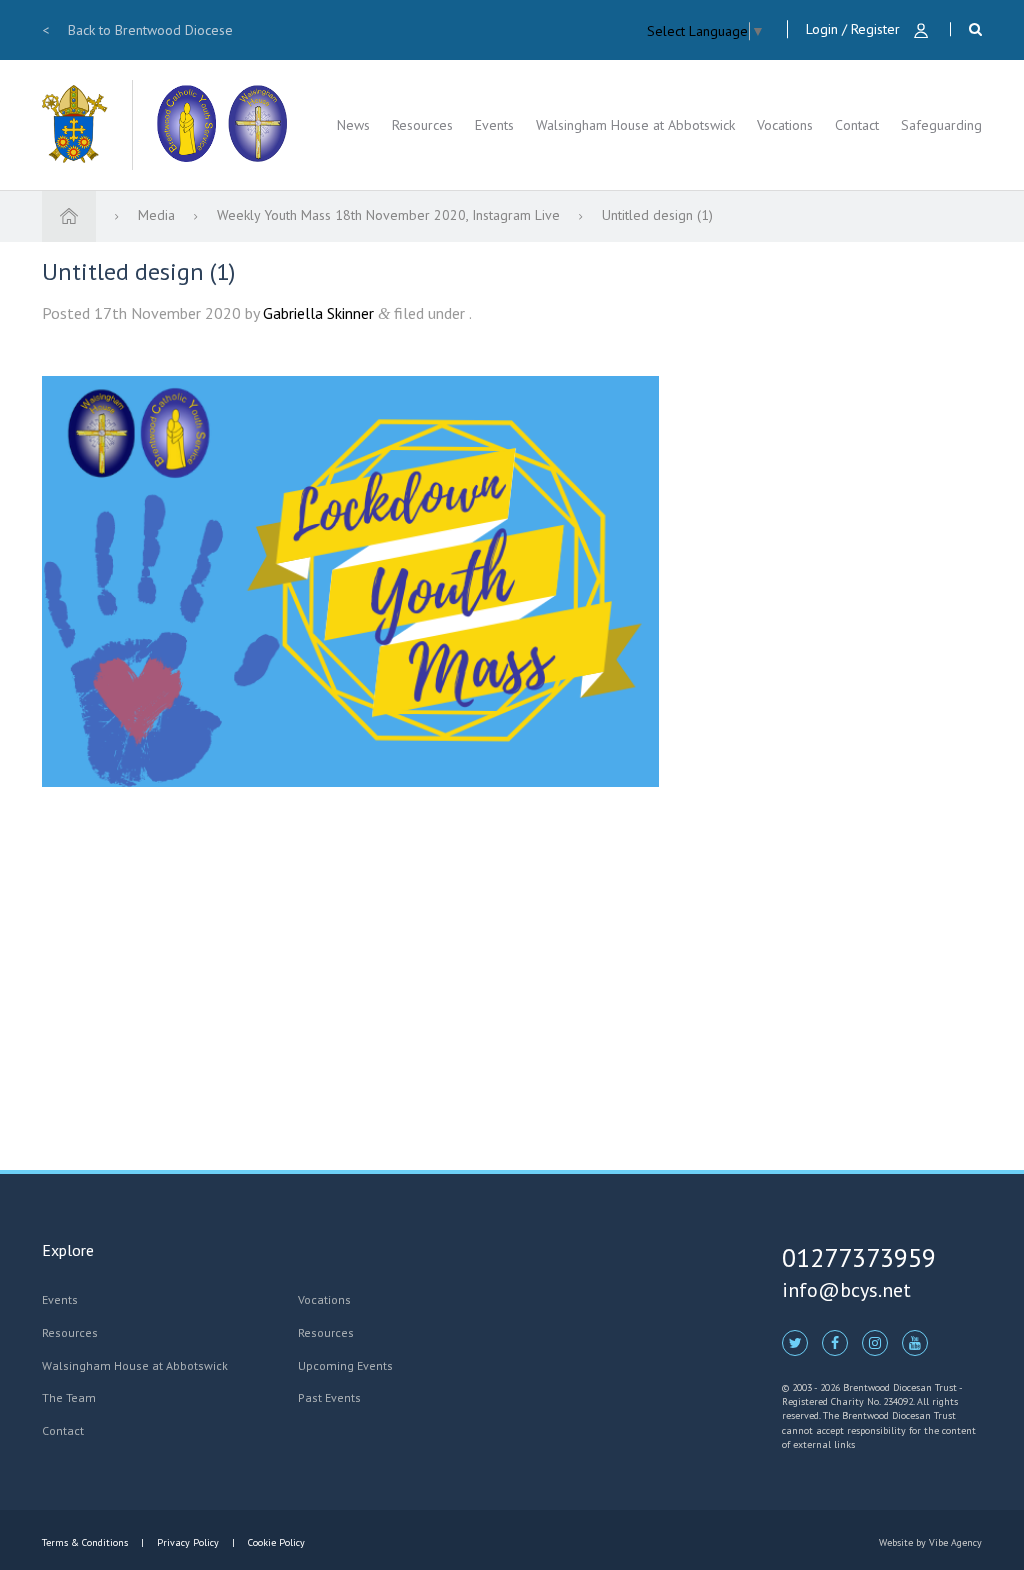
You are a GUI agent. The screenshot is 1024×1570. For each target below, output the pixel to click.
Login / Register (855, 29)
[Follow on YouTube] (915, 1342)
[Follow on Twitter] (795, 1342)
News (353, 125)
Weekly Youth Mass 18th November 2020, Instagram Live (390, 215)
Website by (930, 1542)
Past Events (329, 1397)
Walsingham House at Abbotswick (635, 125)
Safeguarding (941, 125)
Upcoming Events (345, 1365)
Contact (857, 125)
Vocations (785, 125)
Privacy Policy (188, 1542)
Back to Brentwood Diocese (137, 30)
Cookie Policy (275, 1542)
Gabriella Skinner (318, 313)
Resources (422, 125)
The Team (69, 1397)
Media (158, 215)
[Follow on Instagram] (875, 1342)
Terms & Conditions (86, 1542)
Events (494, 125)
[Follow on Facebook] (835, 1342)
